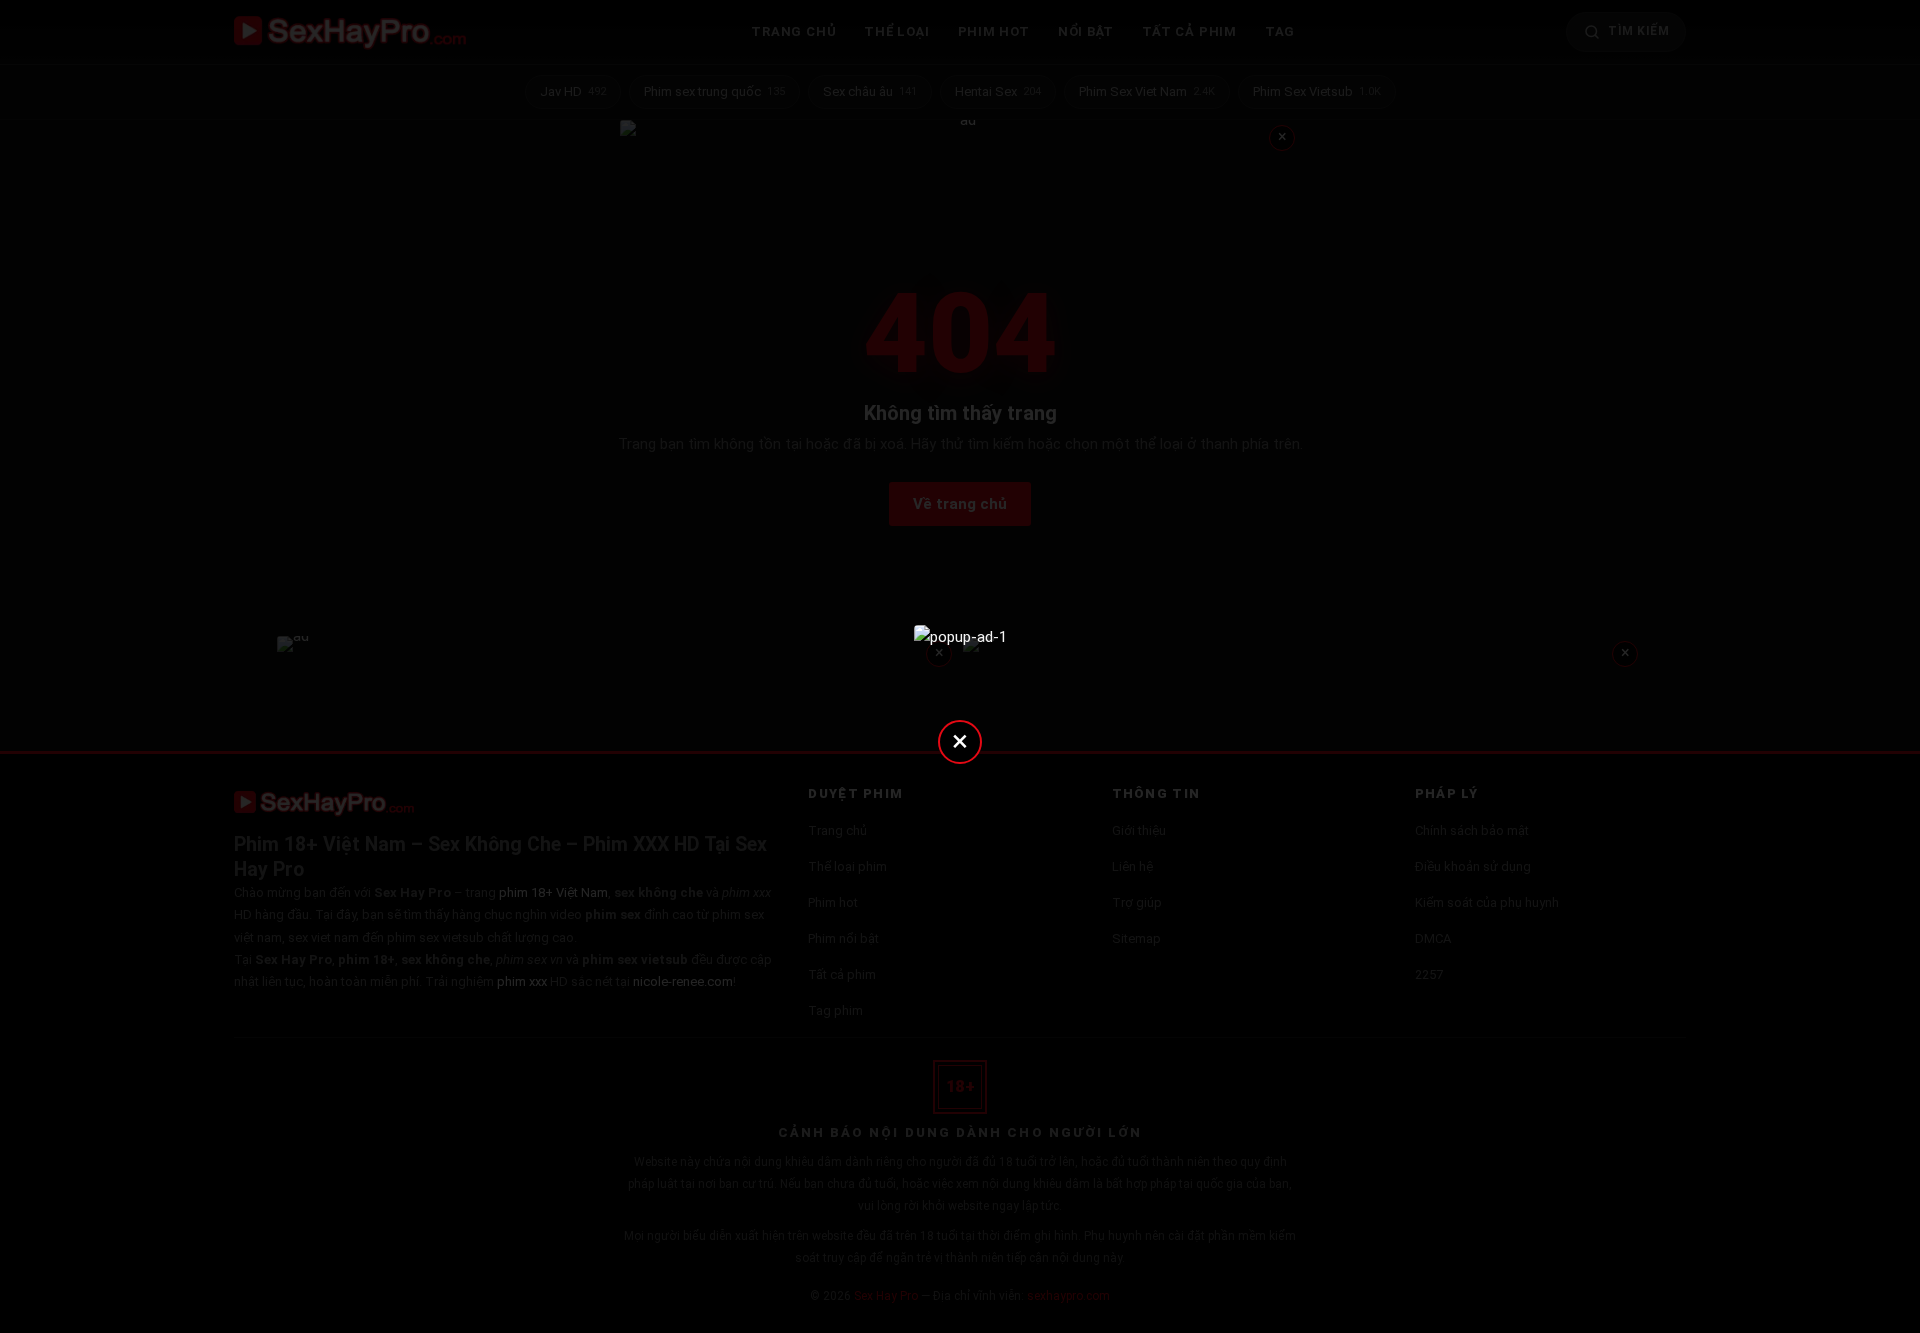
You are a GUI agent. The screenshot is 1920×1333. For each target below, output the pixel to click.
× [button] (960, 740)
